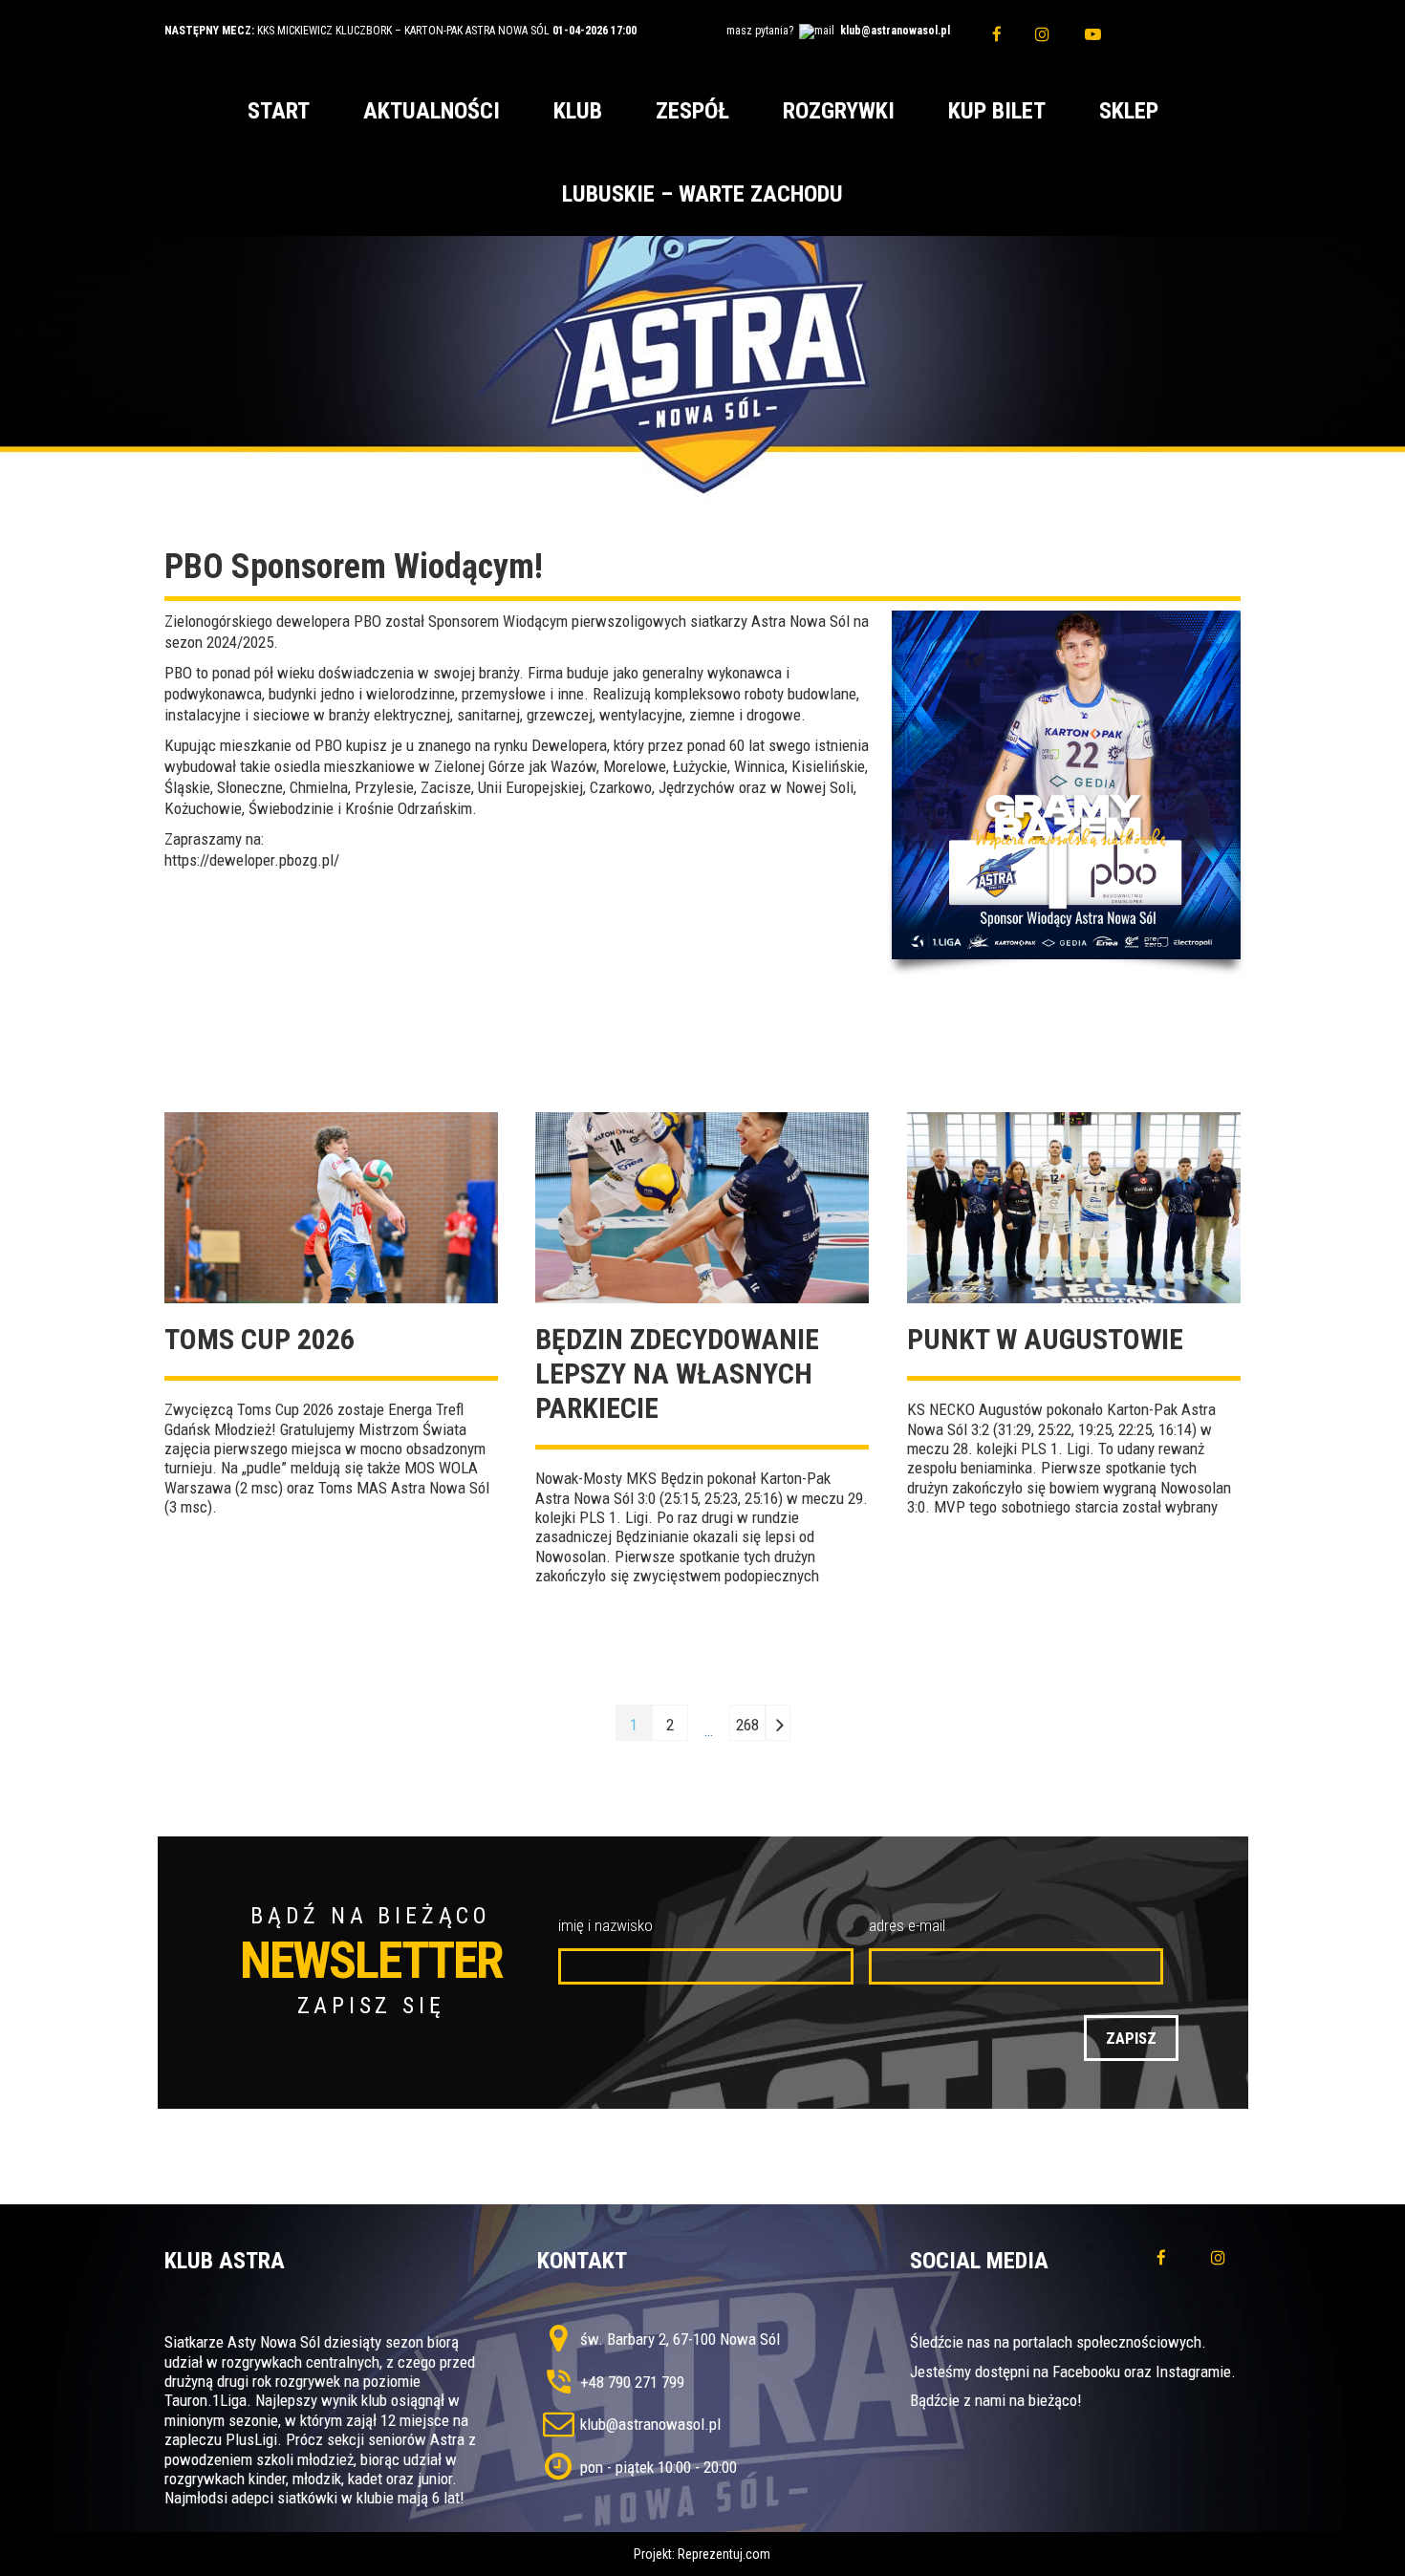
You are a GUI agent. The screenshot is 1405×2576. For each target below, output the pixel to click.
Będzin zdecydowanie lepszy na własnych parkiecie (677, 1374)
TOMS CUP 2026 (259, 1339)
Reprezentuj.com (724, 2554)
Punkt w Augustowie (1045, 1339)
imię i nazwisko (605, 1925)
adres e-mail (907, 1925)
